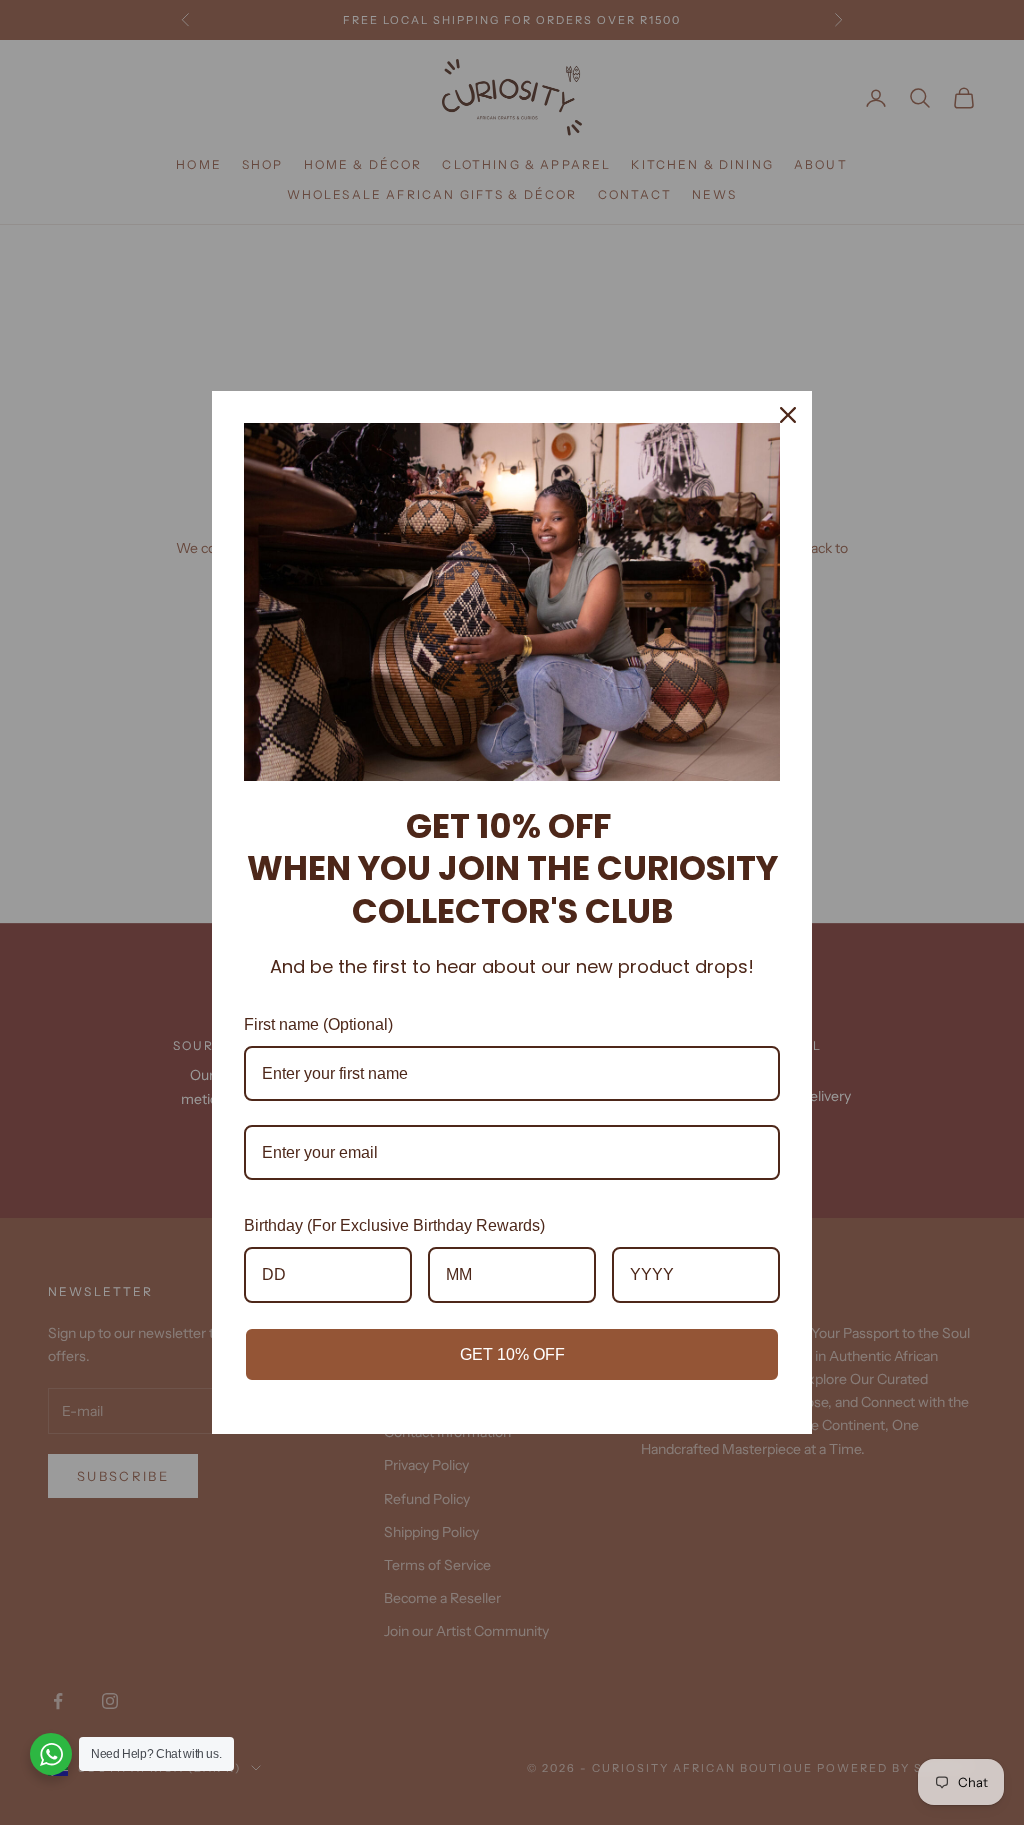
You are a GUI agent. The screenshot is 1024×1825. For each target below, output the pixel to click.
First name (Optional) (318, 1024)
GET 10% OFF (512, 1354)
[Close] (788, 415)
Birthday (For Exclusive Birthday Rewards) (394, 1225)
